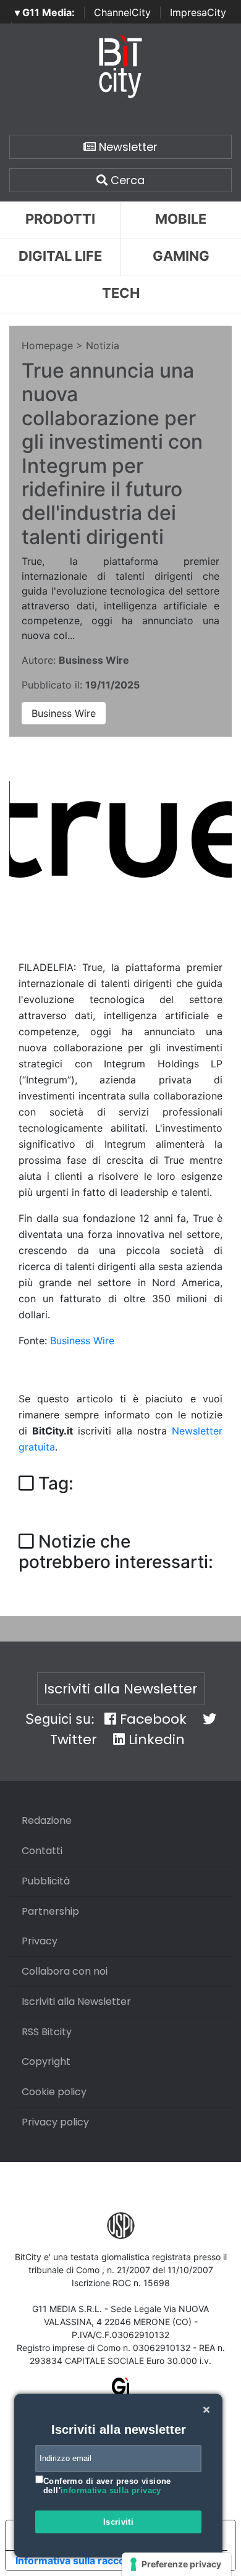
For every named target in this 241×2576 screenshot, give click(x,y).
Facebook (151, 1719)
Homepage (47, 345)
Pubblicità (46, 1881)
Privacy (40, 1941)
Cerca (126, 180)
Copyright (46, 2061)
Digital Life (60, 256)
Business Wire (64, 713)
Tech (121, 293)
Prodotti (60, 219)
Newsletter (127, 147)
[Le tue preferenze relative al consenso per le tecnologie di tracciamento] (176, 2564)
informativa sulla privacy (111, 2490)
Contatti (42, 1851)
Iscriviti (119, 2522)
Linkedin (155, 1739)
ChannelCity (122, 12)
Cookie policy (54, 2092)
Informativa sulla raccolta (76, 2561)
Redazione (47, 1820)
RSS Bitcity (47, 2032)
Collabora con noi (65, 1971)
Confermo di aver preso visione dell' (107, 2486)
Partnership (50, 1911)
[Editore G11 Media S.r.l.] (121, 2390)
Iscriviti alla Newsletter (121, 1689)
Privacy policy (55, 2122)
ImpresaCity (198, 12)
